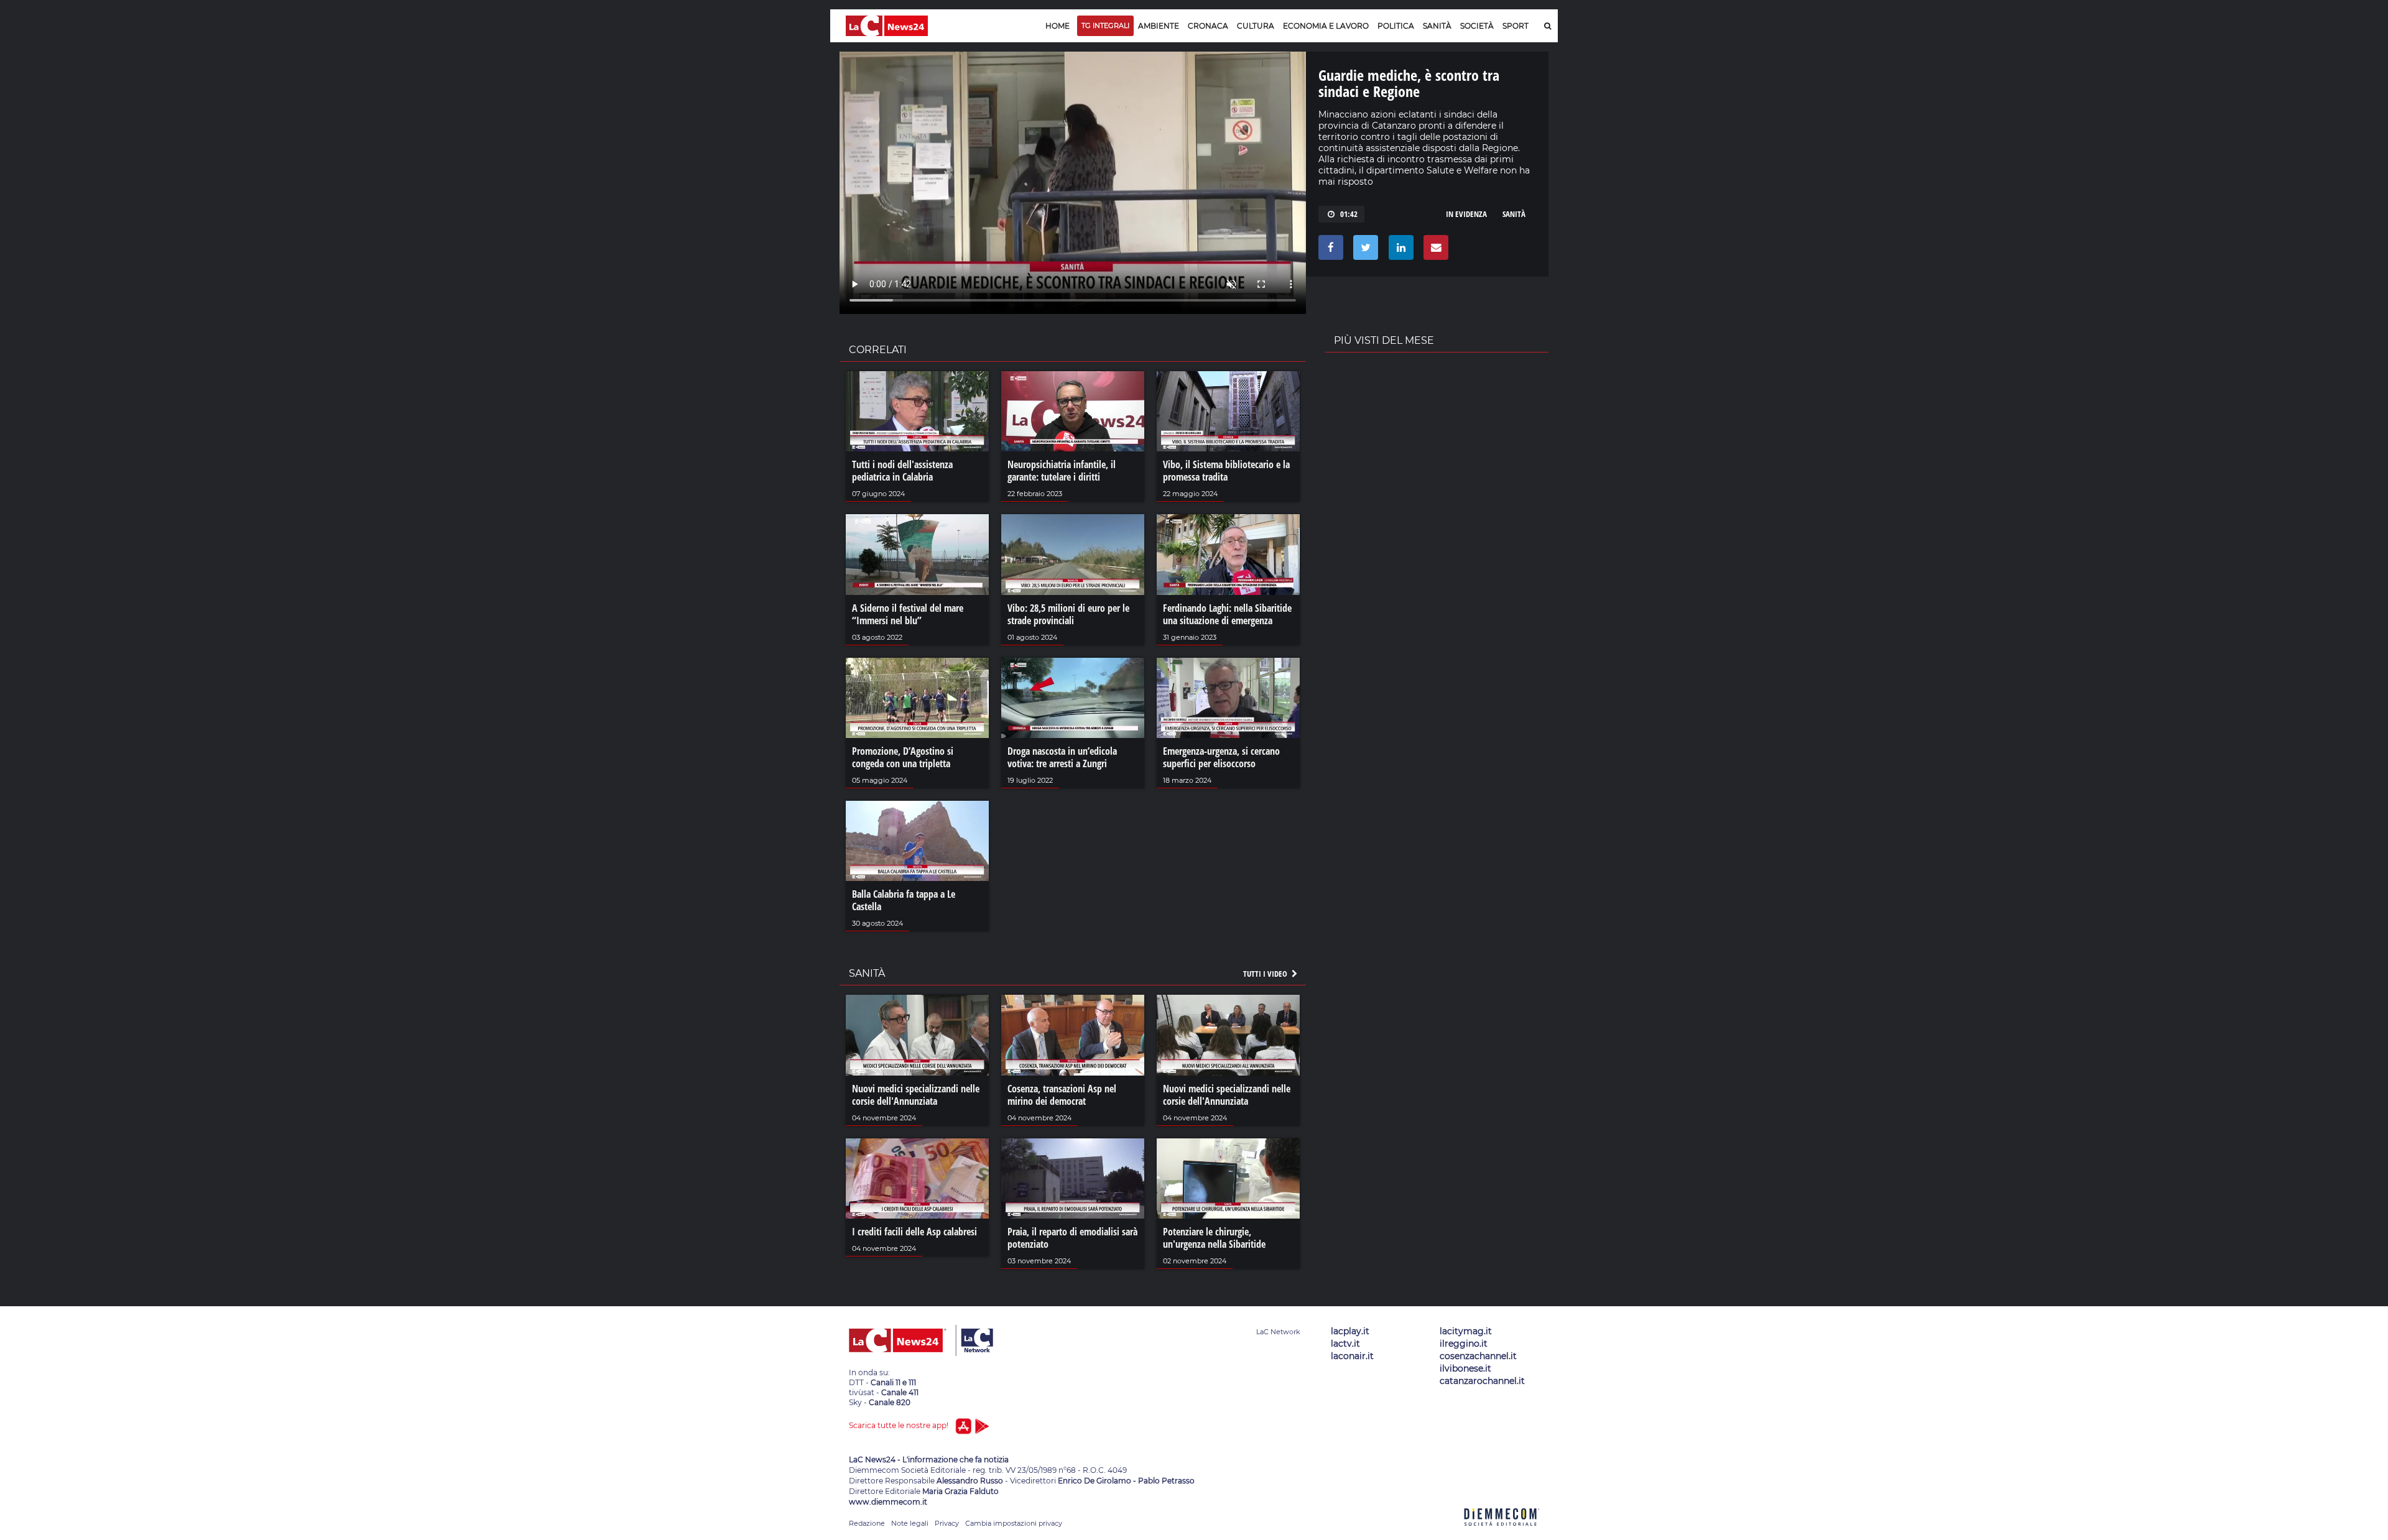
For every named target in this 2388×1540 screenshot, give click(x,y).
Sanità (1437, 26)
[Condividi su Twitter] (1363, 251)
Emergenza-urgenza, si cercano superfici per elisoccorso (1221, 757)
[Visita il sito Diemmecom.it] (1502, 1533)
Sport (1516, 26)
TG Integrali (1105, 25)
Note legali (910, 1523)
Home (1057, 26)
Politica (1396, 26)
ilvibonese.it (1465, 1368)
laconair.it (1352, 1356)
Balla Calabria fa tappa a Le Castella (904, 900)
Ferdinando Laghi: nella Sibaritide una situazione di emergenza (1227, 614)
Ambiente (1159, 26)
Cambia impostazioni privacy (1014, 1523)
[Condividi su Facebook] (1329, 251)
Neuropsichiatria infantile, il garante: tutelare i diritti (1062, 471)
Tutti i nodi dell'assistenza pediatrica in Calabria (902, 471)
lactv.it (1345, 1344)
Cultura (1256, 26)
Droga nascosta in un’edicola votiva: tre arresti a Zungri (1062, 757)
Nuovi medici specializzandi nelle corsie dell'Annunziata (916, 1095)
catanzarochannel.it (1482, 1381)
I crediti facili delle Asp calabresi (914, 1232)
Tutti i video (1266, 974)
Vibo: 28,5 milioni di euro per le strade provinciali (1068, 614)
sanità (1514, 214)
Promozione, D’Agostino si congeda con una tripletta (903, 757)
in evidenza (1466, 214)
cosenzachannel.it (1478, 1356)
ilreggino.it (1464, 1344)
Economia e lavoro (1326, 26)
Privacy (947, 1523)
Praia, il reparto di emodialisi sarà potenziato (1072, 1238)
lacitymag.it (1466, 1331)
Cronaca (1208, 26)
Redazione (867, 1523)
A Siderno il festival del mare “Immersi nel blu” (908, 614)
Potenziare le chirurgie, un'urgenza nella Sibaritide (1214, 1238)
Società (1477, 26)
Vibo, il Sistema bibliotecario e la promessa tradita (1226, 471)
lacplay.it (1350, 1331)
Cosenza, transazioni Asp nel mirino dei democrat (1062, 1095)
